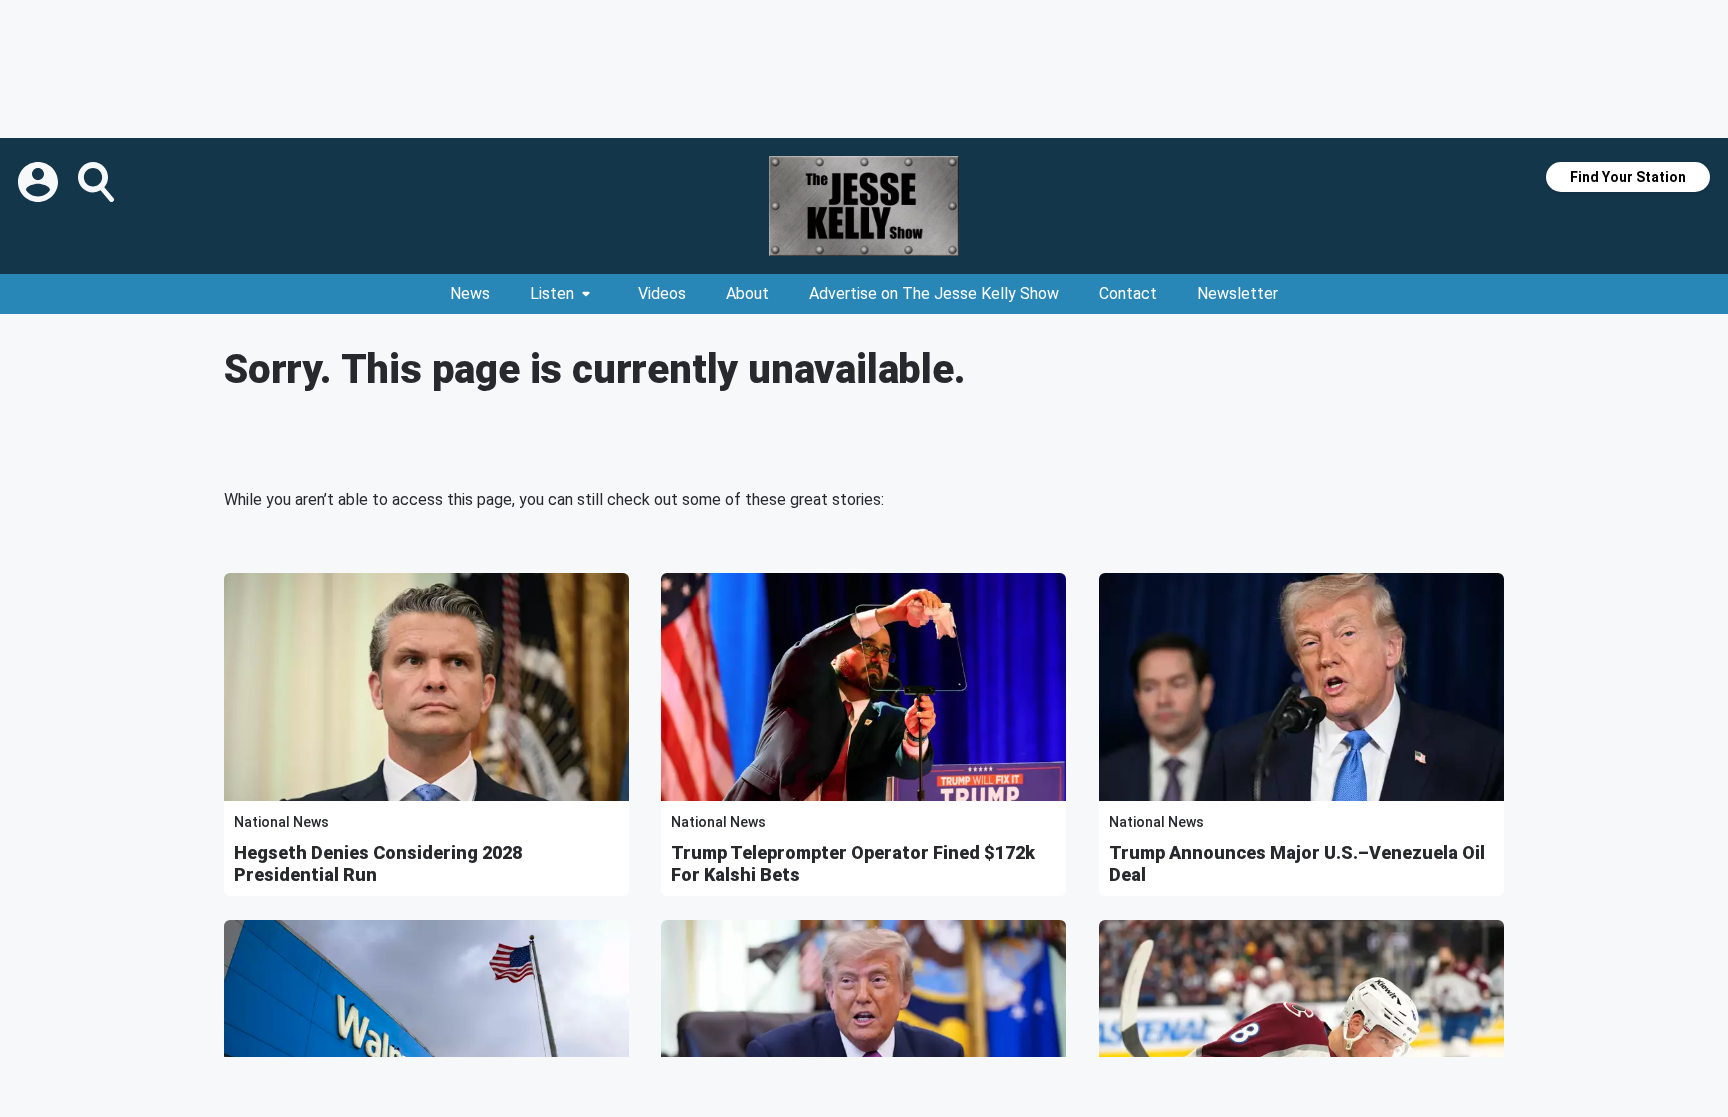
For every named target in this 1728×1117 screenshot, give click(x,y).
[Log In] (40, 182)
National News (281, 822)
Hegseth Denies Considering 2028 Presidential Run (378, 863)
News (470, 293)
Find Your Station (1628, 177)
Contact (1128, 293)
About (747, 293)
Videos (662, 293)
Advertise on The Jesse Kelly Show (934, 293)
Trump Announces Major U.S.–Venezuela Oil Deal (1297, 863)
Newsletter (1237, 293)
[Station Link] (864, 206)
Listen (552, 293)
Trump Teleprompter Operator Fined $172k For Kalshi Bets (853, 863)
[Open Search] (98, 182)
